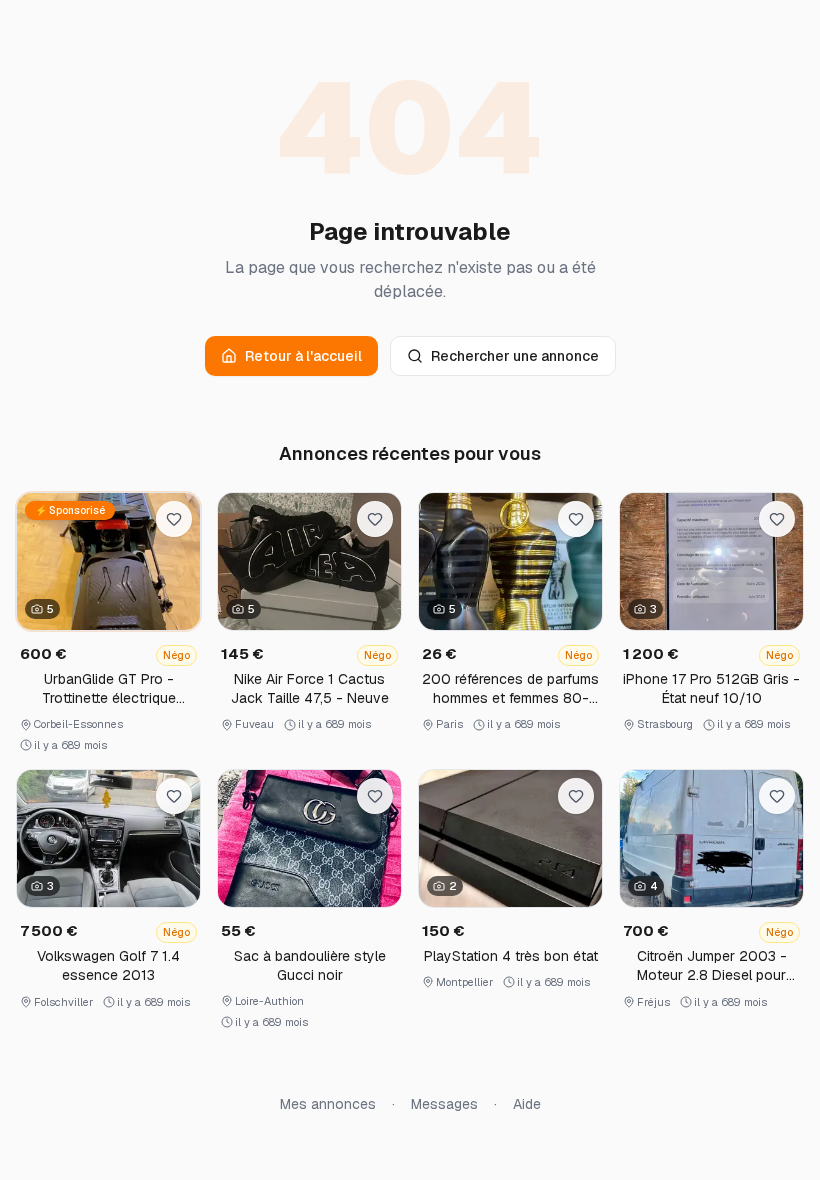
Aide (527, 1104)
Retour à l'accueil (303, 356)
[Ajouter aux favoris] (174, 519)
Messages (444, 1104)
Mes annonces (328, 1104)
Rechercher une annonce (515, 356)
